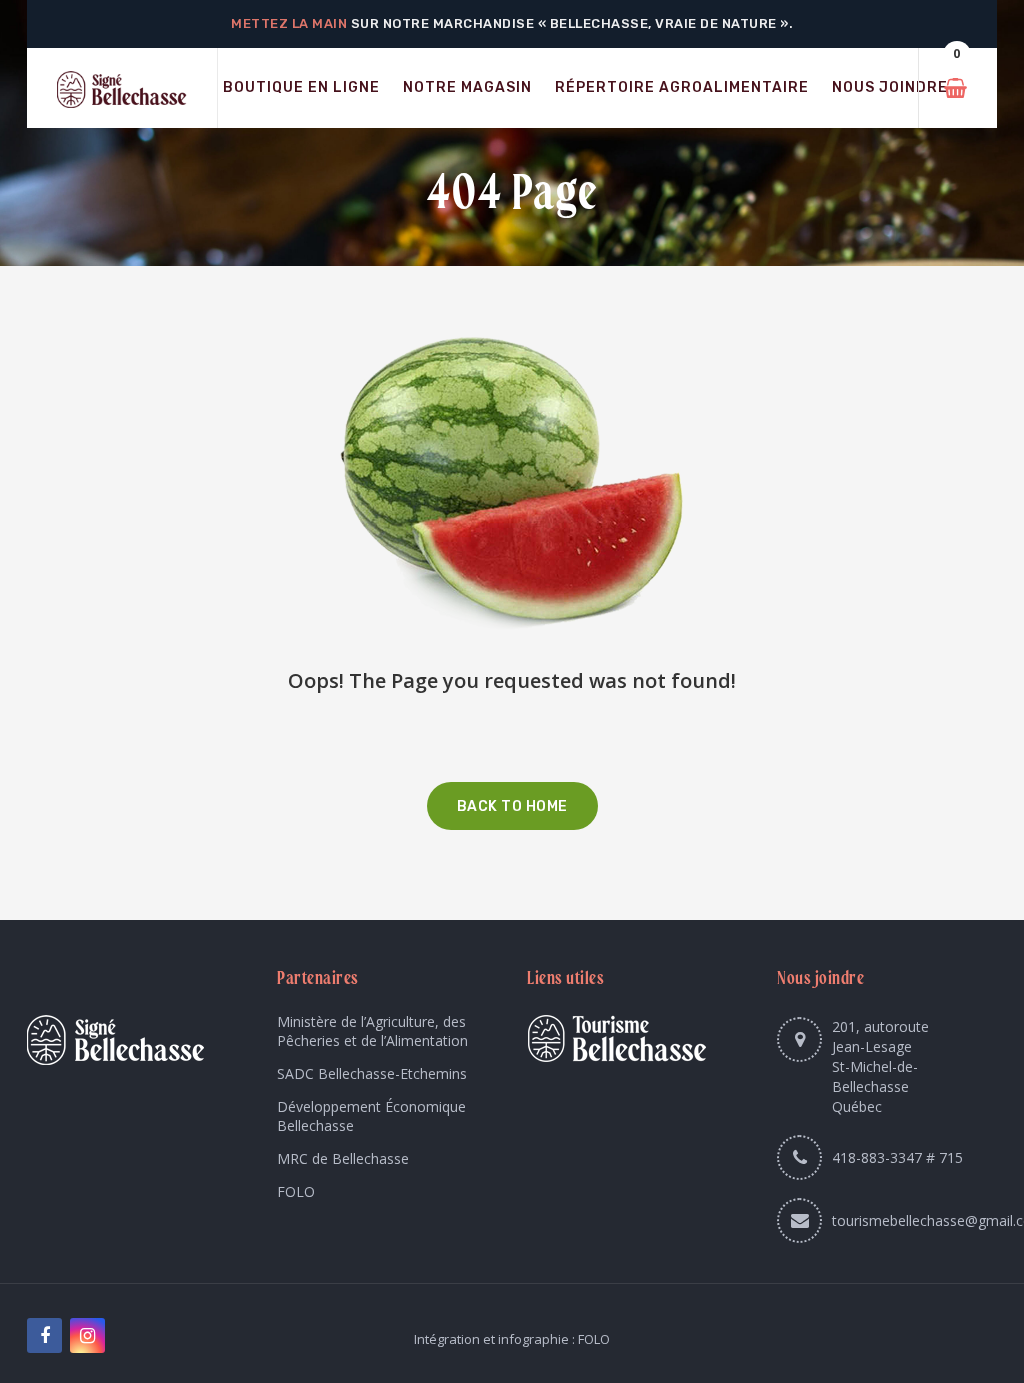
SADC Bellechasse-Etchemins (372, 1073)
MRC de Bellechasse (343, 1158)
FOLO (296, 1191)
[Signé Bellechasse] (122, 88)
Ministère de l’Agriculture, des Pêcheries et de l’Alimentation (372, 1031)
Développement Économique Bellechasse (371, 1116)
